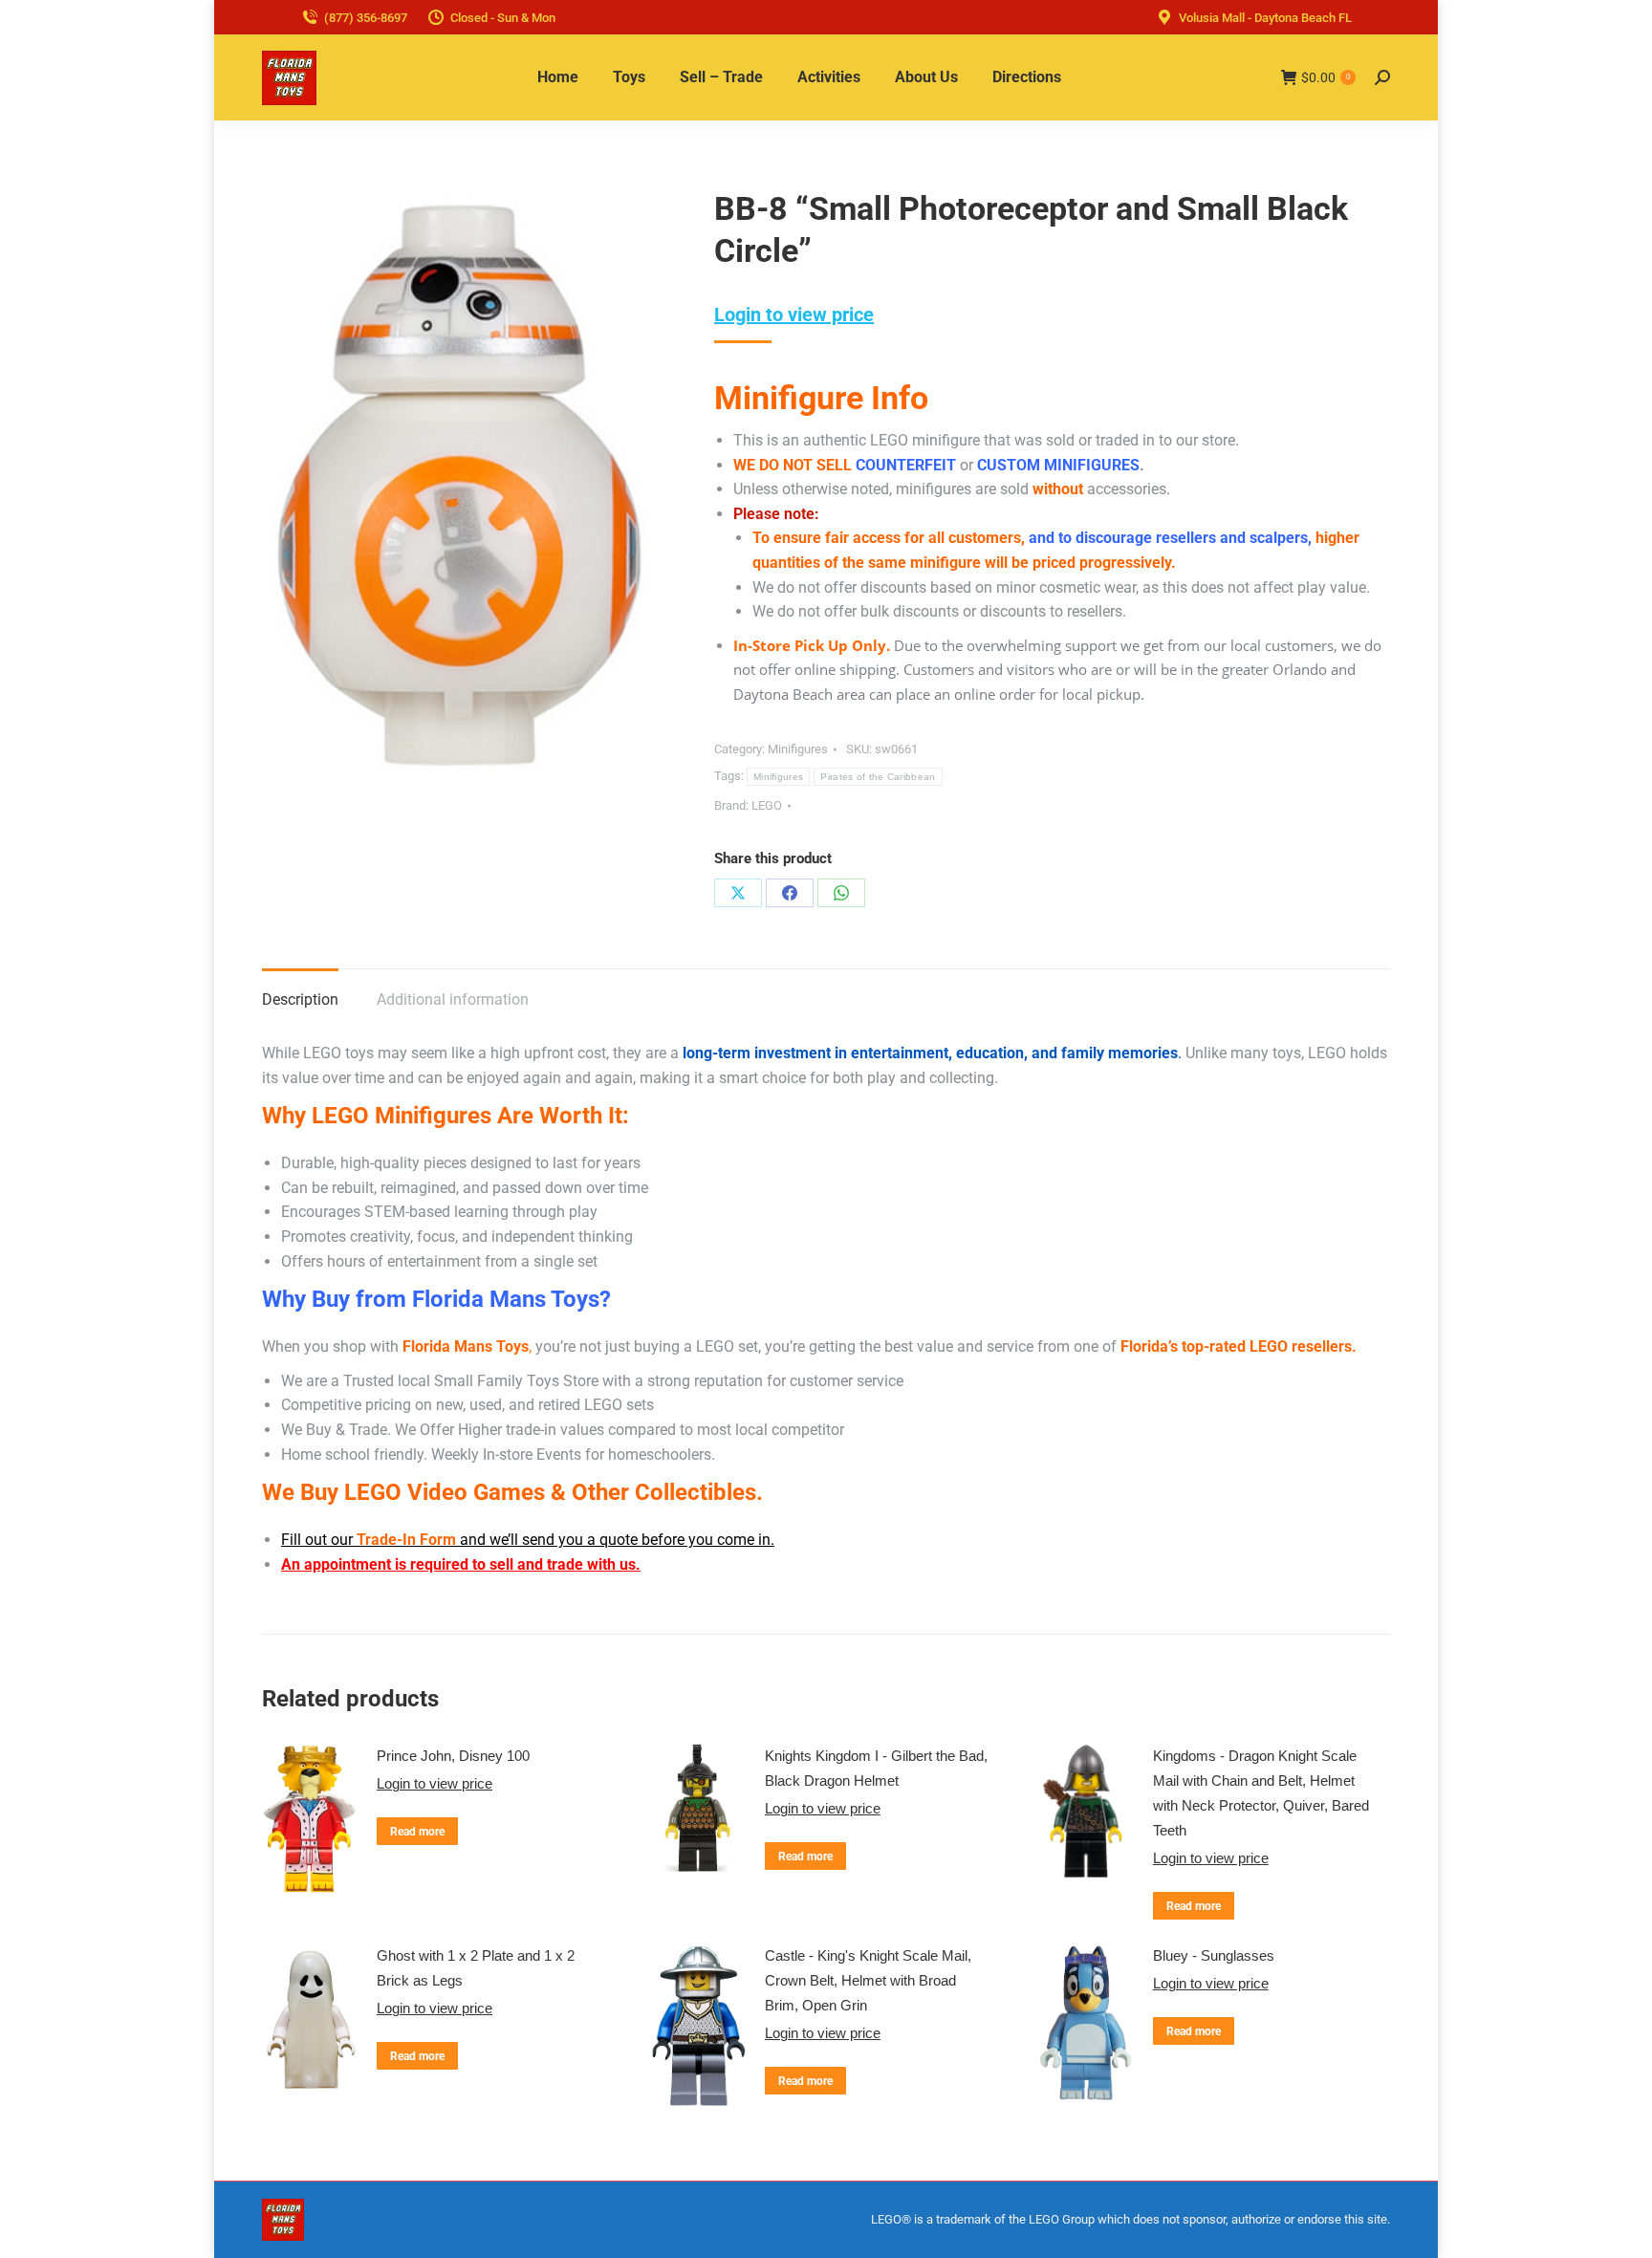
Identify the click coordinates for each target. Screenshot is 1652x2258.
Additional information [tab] (453, 999)
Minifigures (798, 749)
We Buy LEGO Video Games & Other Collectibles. (512, 1492)
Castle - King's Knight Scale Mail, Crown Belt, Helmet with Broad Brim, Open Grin (868, 1980)
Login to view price (794, 315)
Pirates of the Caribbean (878, 777)
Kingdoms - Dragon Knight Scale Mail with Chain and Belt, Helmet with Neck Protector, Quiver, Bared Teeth (1261, 1793)
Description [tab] (300, 999)
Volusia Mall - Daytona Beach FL (1265, 18)
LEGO (767, 805)
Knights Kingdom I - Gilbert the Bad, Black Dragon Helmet (876, 1768)
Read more (417, 1832)
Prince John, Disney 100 (453, 1756)
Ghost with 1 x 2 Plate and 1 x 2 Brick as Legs (476, 1968)
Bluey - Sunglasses (1214, 1955)
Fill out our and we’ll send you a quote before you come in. (528, 1540)
